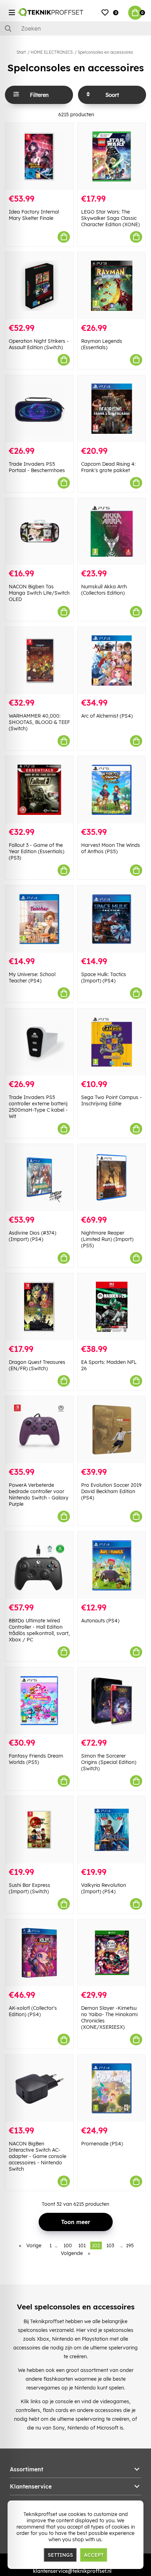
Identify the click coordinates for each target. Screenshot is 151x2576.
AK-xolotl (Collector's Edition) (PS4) (33, 2011)
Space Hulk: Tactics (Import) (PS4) (104, 978)
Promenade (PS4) (102, 2144)
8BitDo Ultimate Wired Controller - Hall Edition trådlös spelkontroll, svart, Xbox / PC (39, 1630)
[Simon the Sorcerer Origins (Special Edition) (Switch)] (112, 1701)
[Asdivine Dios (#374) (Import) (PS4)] (39, 1178)
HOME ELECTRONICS (52, 52)
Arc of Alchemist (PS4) (107, 716)
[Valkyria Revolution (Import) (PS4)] (112, 1830)
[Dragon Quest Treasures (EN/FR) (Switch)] (39, 1307)
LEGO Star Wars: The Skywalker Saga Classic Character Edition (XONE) (110, 218)
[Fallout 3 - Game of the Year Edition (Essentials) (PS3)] (39, 790)
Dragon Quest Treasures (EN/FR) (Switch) (37, 1365)
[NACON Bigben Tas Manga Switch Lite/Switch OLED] (39, 532)
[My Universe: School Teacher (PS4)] (39, 919)
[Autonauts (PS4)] (112, 1565)
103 (110, 2245)
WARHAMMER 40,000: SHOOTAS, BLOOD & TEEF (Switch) (39, 722)
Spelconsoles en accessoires (105, 52)
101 (82, 2245)
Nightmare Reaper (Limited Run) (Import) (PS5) (107, 1239)
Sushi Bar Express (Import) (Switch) (29, 1888)
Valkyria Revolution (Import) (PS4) (104, 1888)
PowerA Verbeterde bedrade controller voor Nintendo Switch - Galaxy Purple (39, 1495)
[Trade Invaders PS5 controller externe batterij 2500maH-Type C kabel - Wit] (39, 1042)
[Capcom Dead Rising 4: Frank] (112, 409)
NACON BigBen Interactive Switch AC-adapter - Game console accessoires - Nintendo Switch (38, 2156)
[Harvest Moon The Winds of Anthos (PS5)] (112, 790)
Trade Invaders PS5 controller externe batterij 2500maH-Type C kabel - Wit (38, 1107)
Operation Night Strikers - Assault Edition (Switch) (39, 344)
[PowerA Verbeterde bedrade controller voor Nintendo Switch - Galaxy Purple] (39, 1430)
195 (130, 2245)
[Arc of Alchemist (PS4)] (112, 661)
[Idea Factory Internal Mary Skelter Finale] (39, 156)
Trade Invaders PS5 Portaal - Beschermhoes (37, 467)
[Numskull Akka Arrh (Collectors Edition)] (112, 532)
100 (68, 2245)
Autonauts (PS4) (100, 1621)
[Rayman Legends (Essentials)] (112, 286)
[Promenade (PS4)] (112, 2088)
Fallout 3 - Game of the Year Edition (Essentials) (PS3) (37, 851)
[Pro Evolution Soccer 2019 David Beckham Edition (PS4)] (112, 1430)
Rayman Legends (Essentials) (102, 344)
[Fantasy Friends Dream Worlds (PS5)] (39, 1701)
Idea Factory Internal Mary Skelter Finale (34, 215)
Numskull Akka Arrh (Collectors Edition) (104, 590)
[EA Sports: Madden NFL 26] (112, 1307)
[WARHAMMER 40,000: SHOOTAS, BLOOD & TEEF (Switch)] (39, 661)
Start (21, 52)
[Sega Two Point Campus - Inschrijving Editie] (112, 1042)
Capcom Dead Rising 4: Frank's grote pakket (108, 467)
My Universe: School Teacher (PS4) (32, 978)
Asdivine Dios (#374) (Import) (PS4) (32, 1236)
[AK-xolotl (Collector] (39, 1953)
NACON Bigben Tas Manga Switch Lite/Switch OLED (39, 593)
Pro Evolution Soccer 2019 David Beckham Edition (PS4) (111, 1491)
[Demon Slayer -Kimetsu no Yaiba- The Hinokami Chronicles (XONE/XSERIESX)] (112, 1953)
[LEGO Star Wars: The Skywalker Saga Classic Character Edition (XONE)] (112, 156)
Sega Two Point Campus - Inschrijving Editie (111, 1100)
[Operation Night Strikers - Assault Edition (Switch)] (39, 286)
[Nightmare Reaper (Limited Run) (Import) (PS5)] (112, 1178)
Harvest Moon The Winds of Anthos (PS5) (111, 848)
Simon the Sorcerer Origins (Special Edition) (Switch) (109, 1762)
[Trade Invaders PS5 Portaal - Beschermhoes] (39, 409)
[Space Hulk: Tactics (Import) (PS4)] (112, 919)
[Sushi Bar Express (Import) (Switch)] (39, 1830)
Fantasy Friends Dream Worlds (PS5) (36, 1759)
